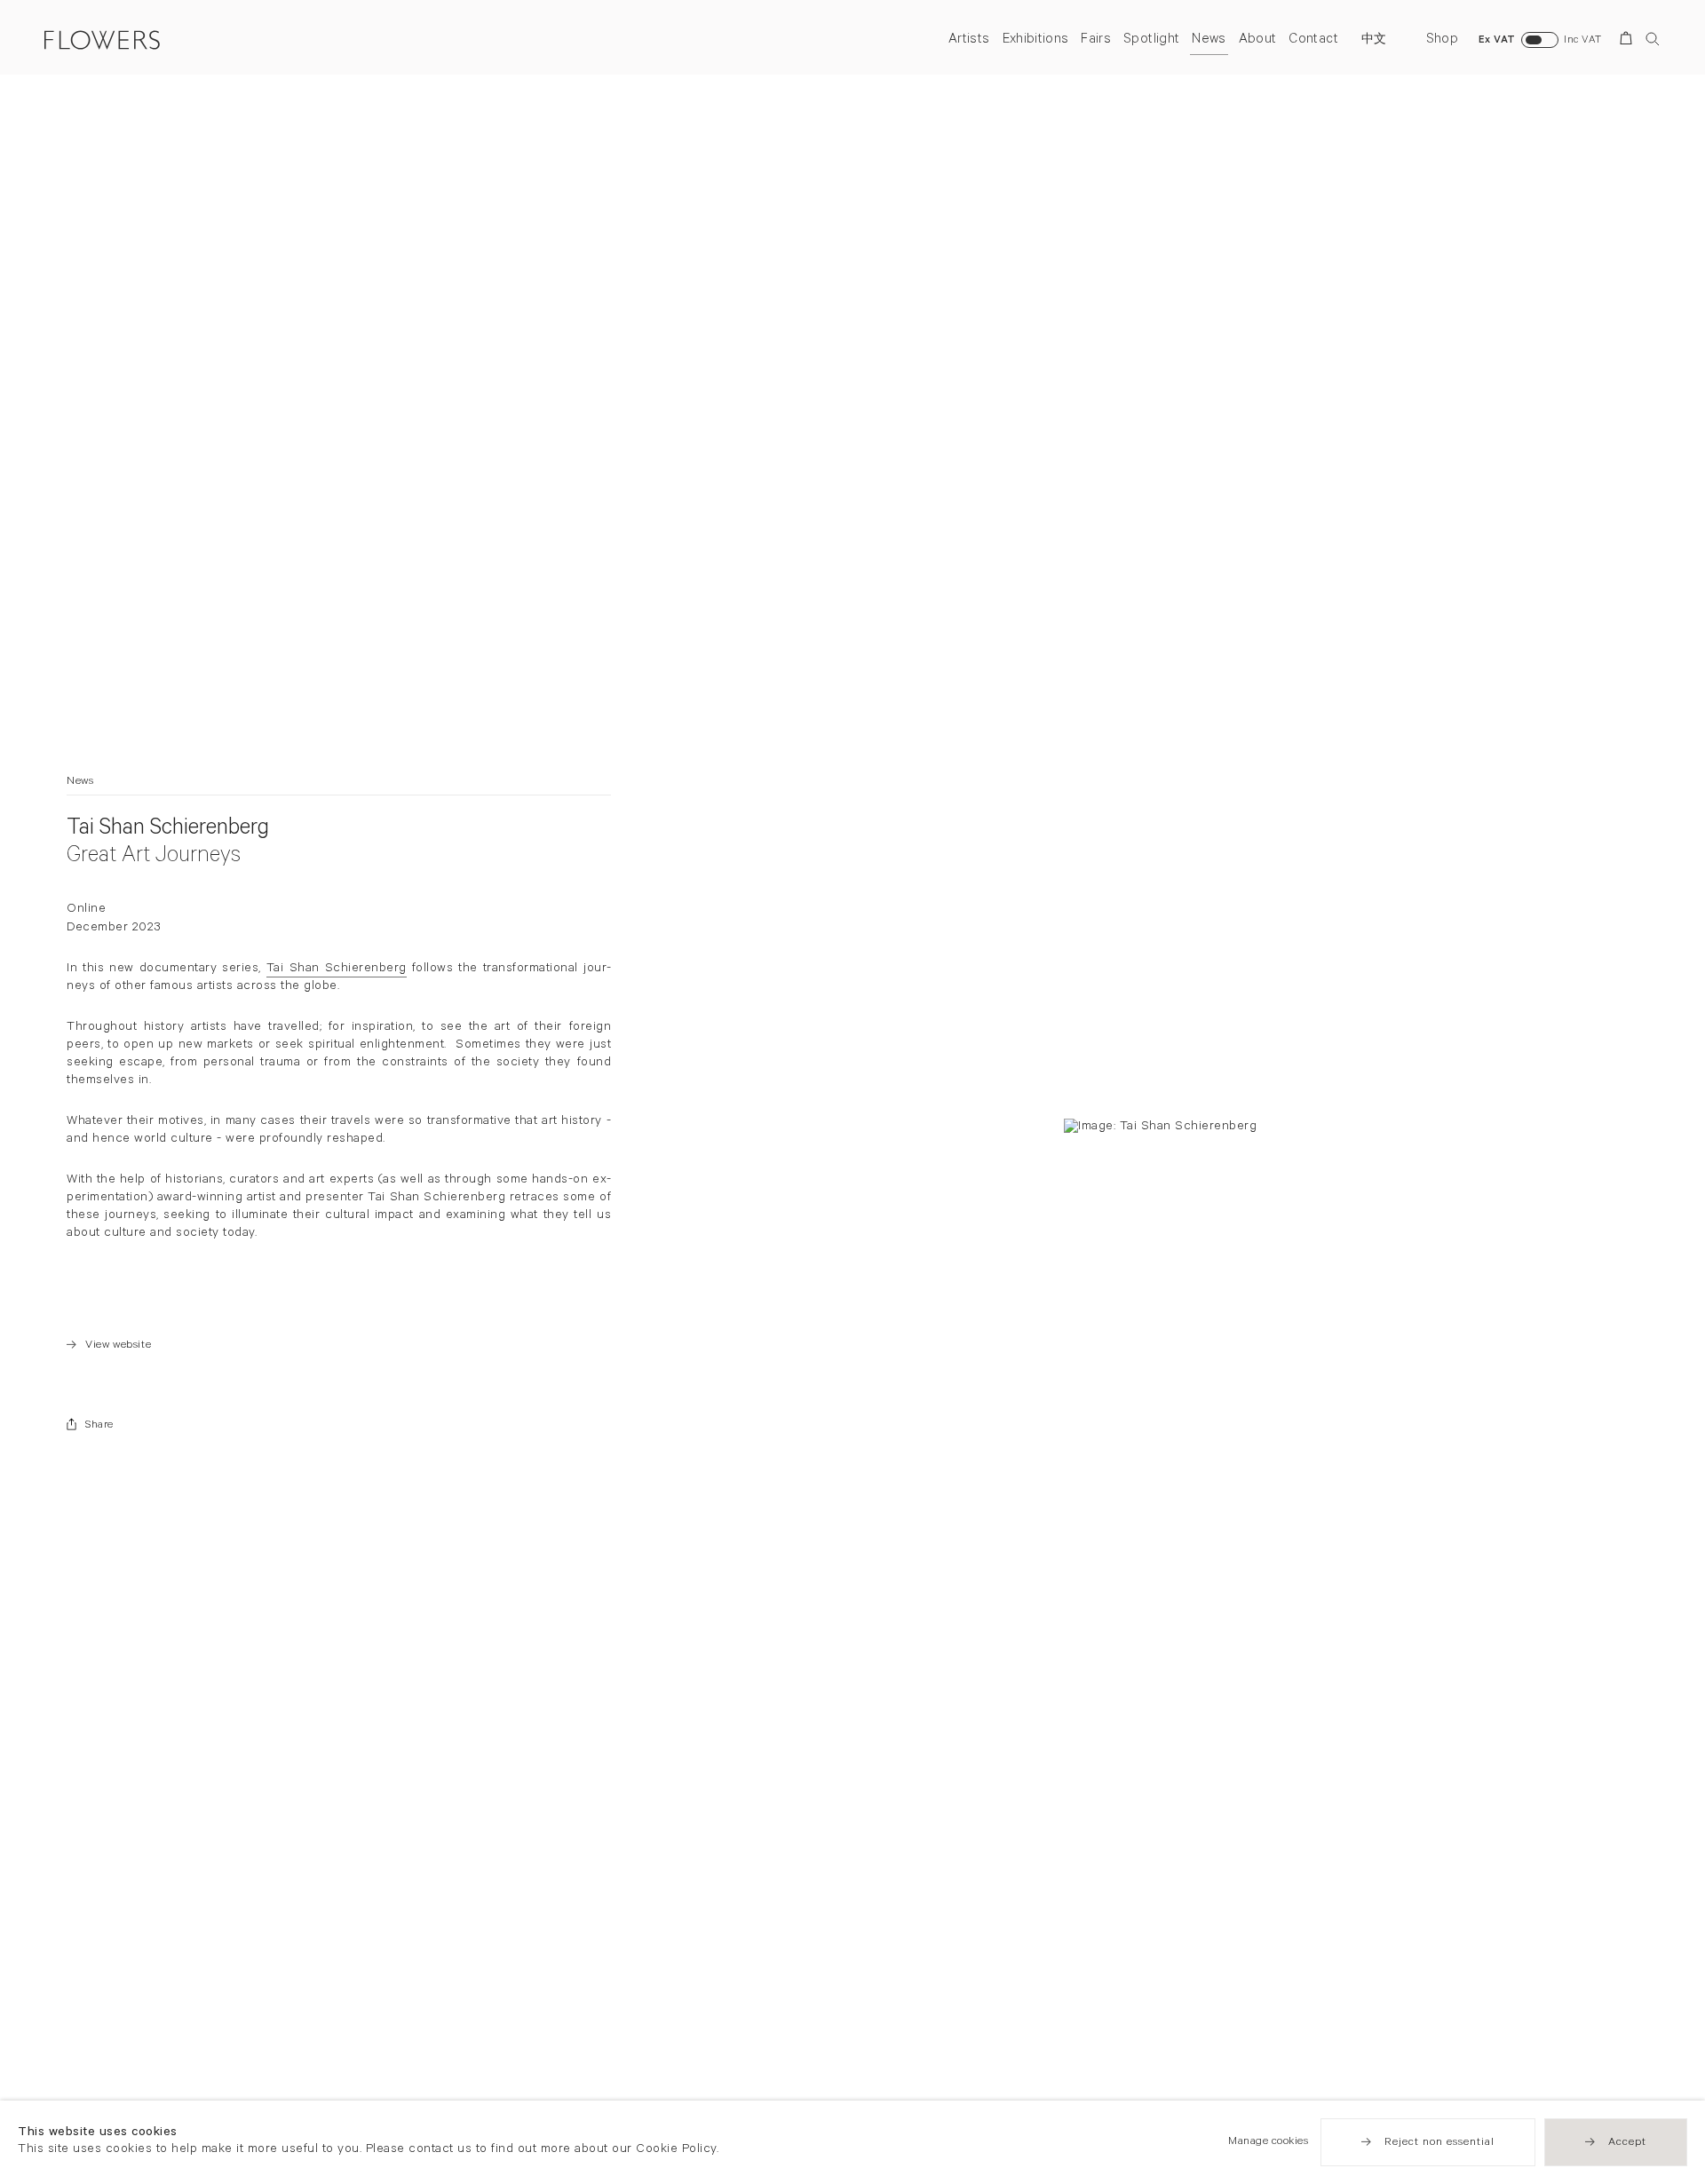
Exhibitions (1036, 40)
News (1209, 40)
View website (109, 1346)
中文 (1374, 41)
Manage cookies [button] (1268, 2142)
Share (99, 1426)
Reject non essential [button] (1439, 2143)
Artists (969, 40)
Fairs (1096, 40)
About (1258, 40)
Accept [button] (1627, 2143)
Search (1653, 39)
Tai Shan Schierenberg (337, 969)
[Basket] (1629, 41)
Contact (1313, 40)
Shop (1442, 40)
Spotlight (1151, 40)
